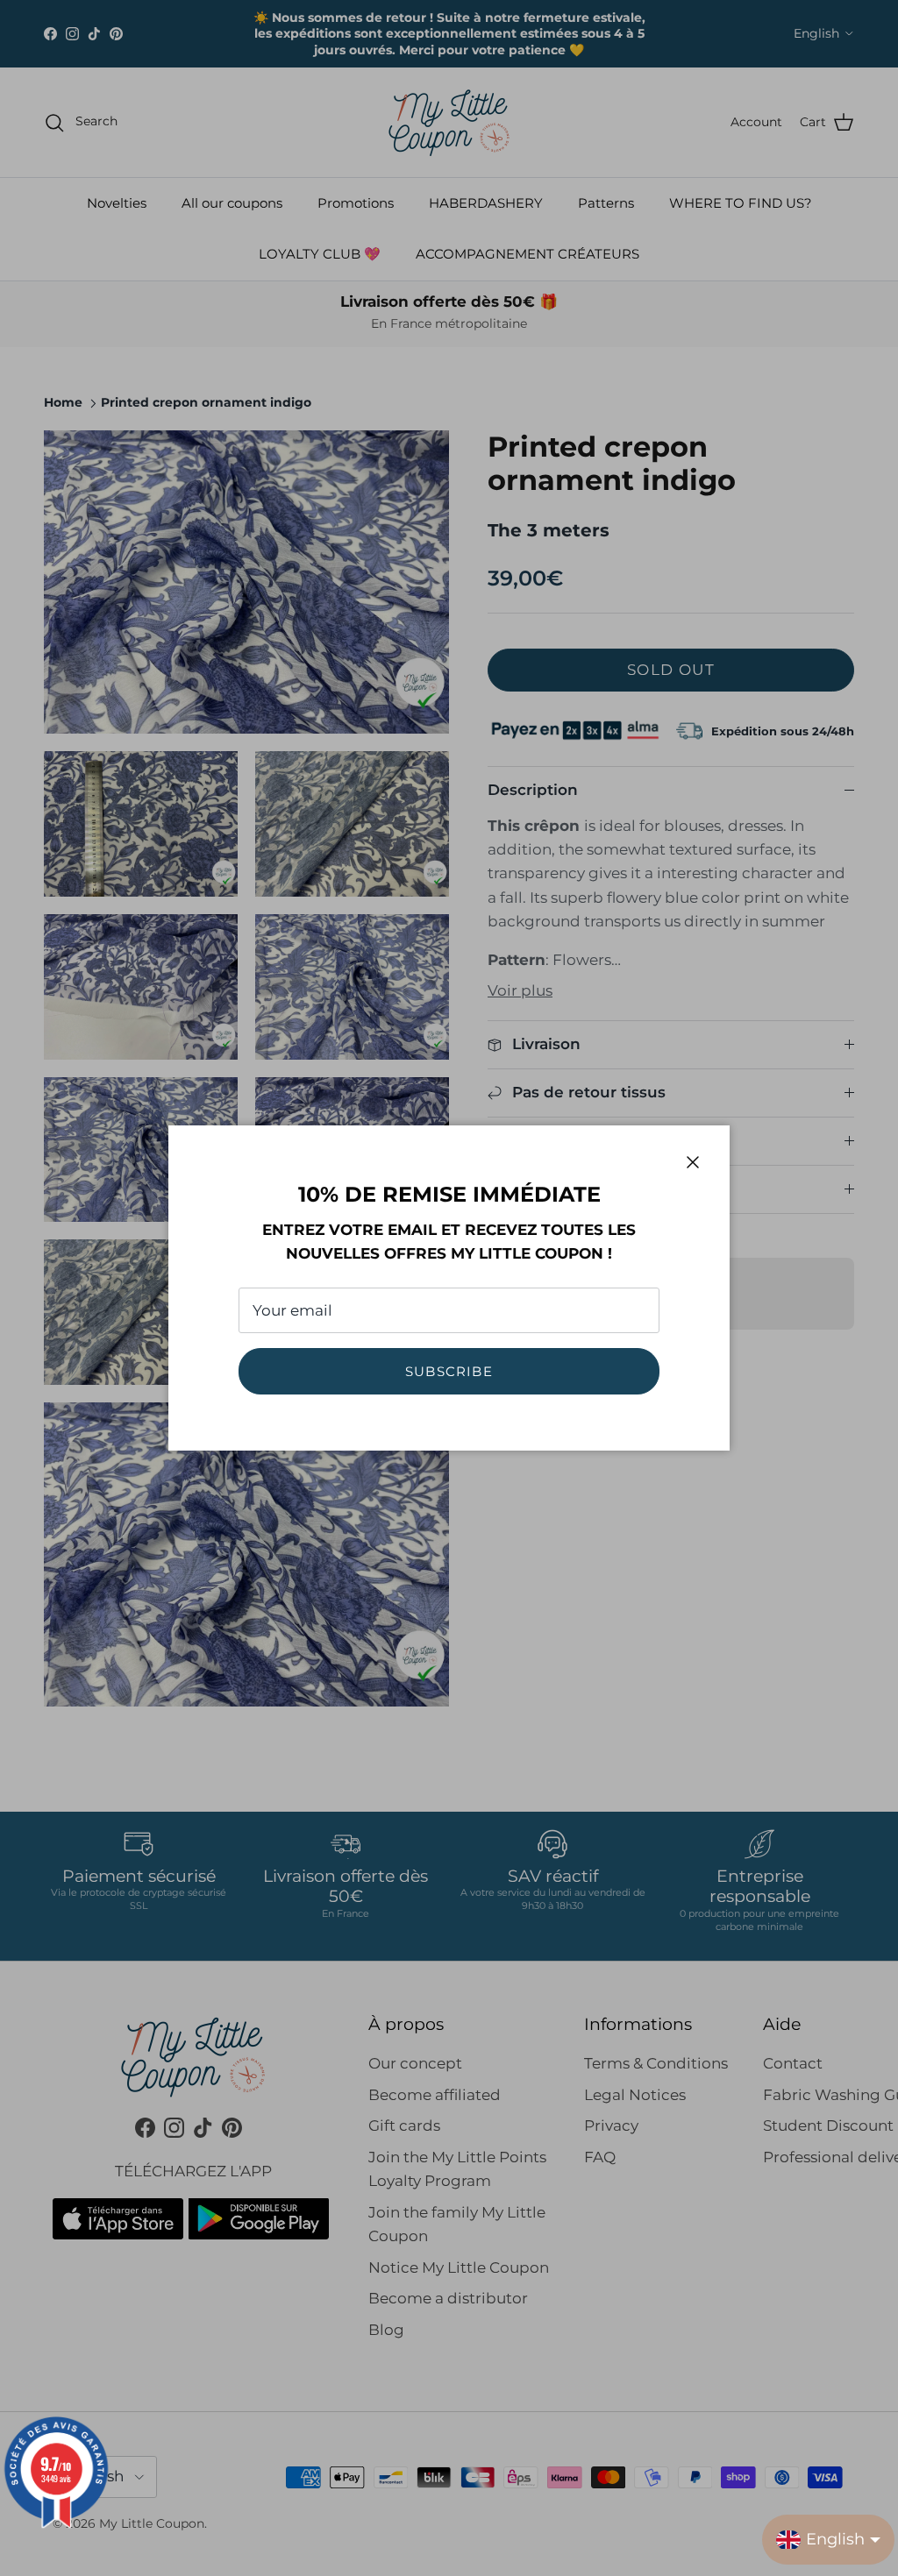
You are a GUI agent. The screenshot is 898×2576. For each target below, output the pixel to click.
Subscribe (449, 1371)
